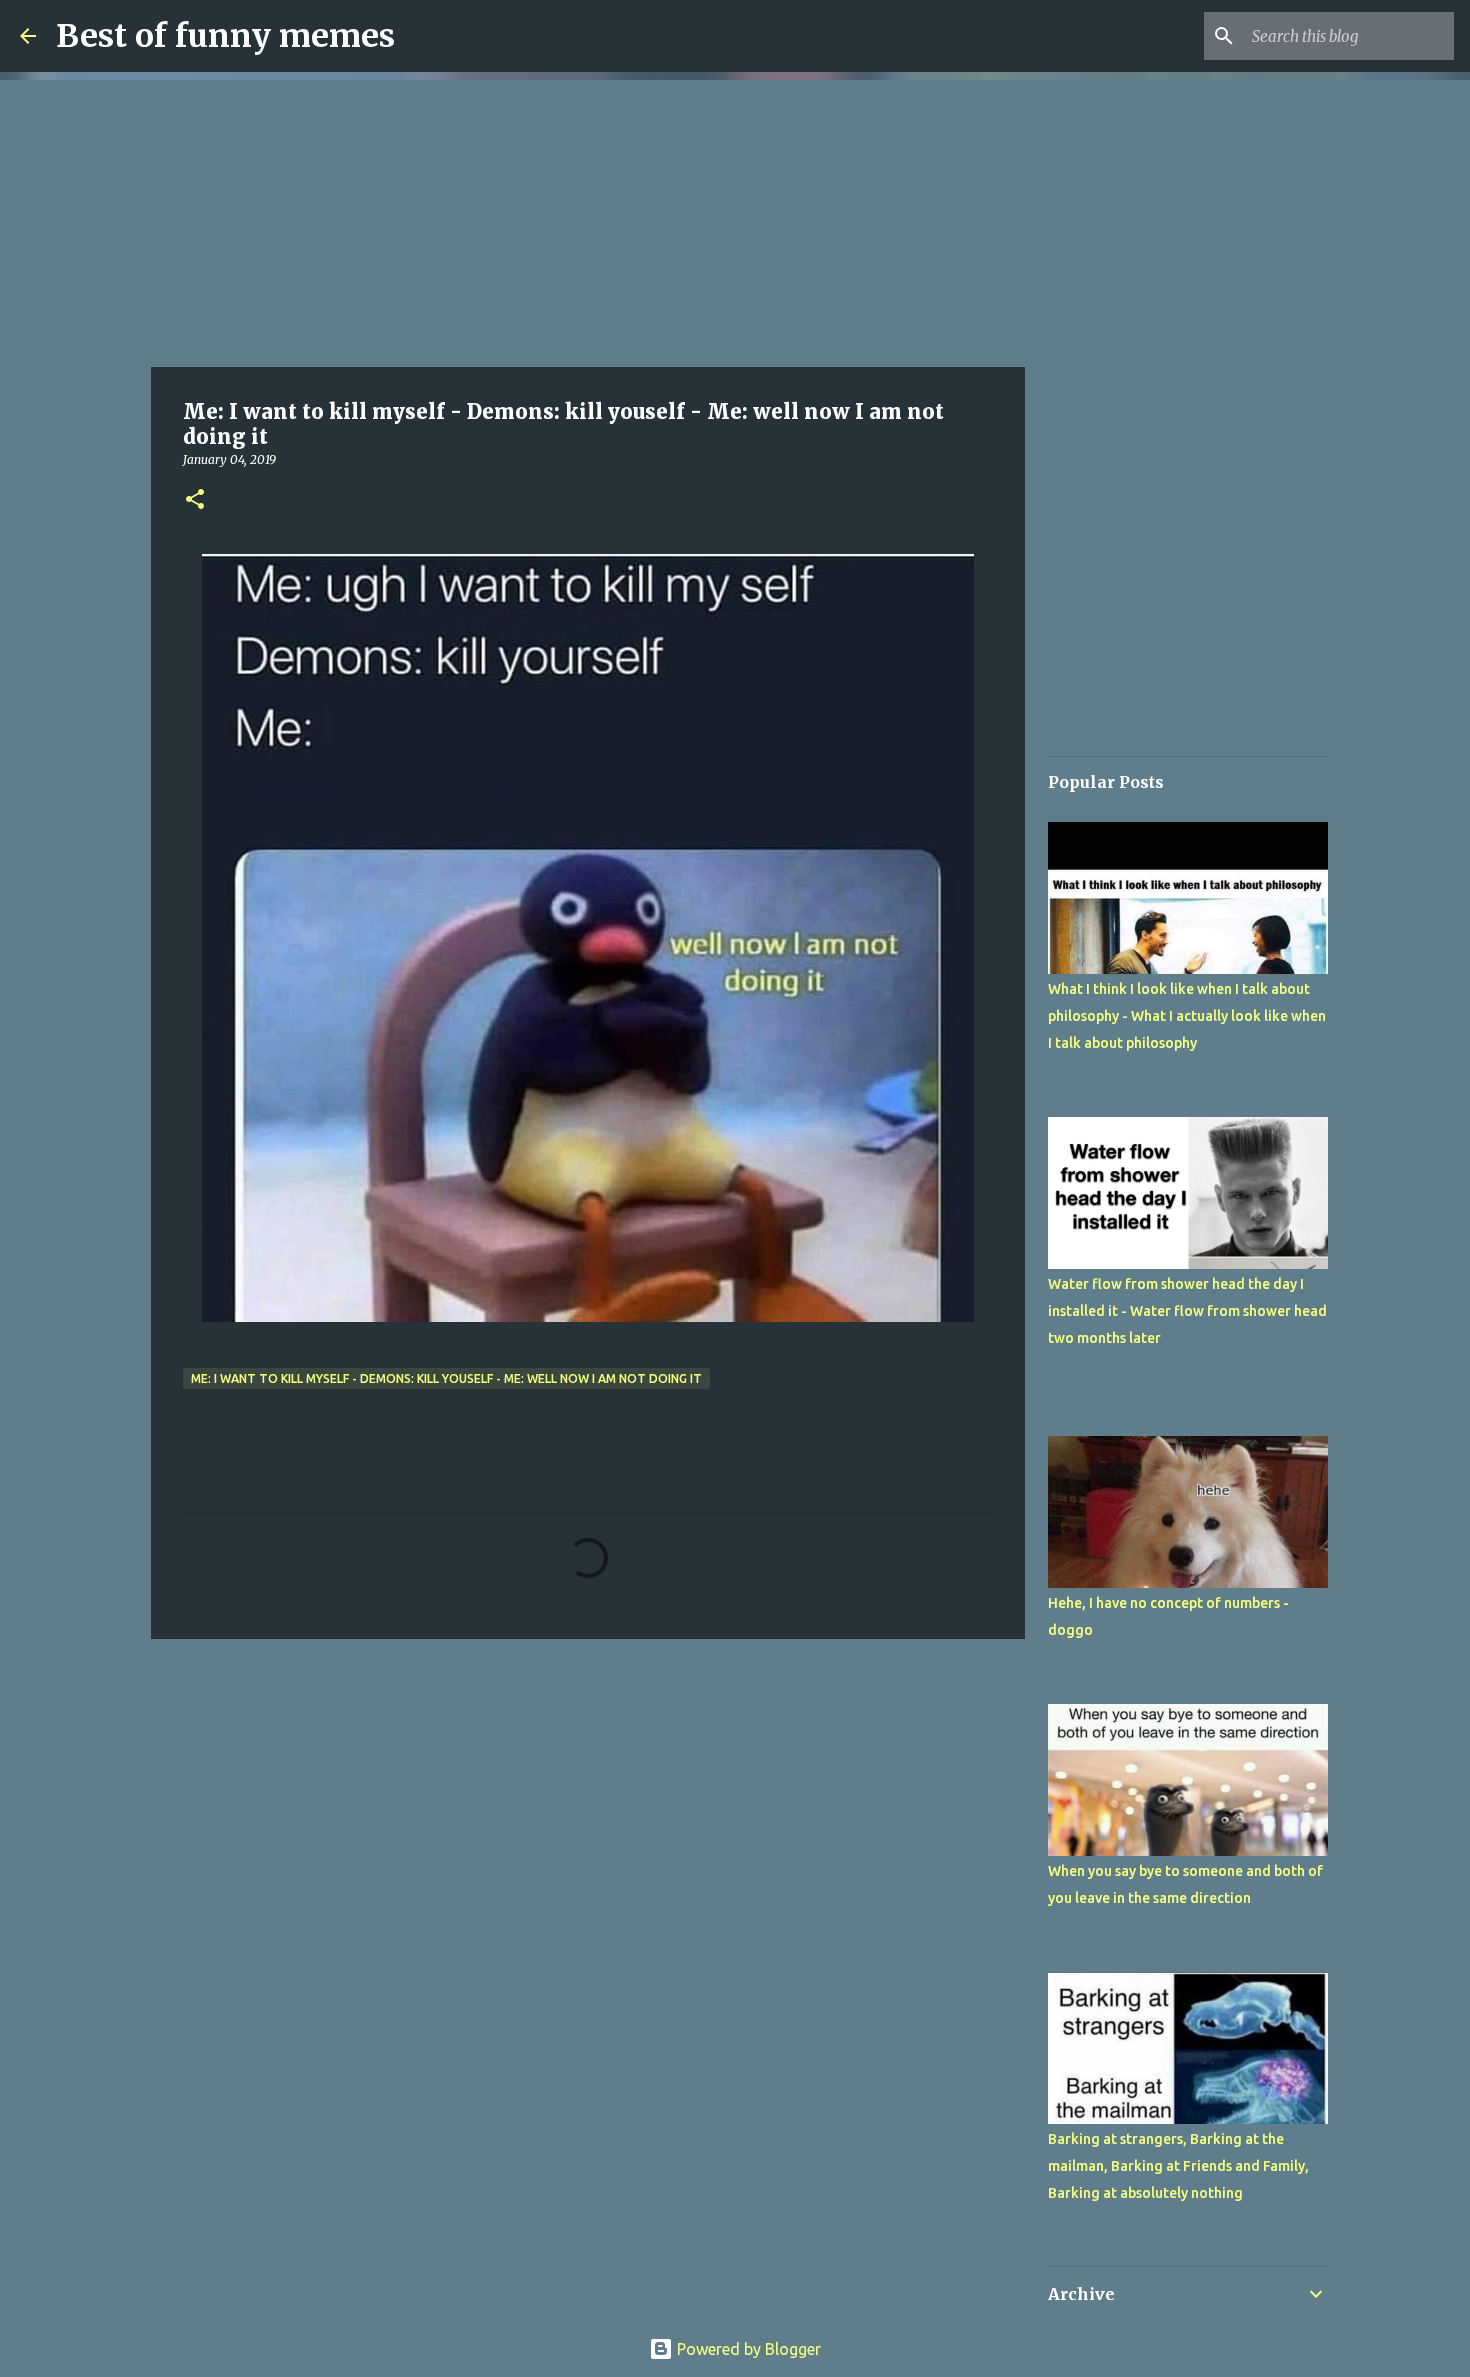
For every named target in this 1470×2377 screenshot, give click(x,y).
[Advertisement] (588, 220)
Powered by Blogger (747, 2349)
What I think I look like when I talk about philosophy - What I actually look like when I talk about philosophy (1187, 1016)
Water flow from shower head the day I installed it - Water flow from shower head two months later (1187, 1311)
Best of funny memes (225, 36)
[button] (195, 500)
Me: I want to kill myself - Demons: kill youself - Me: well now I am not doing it (446, 1378)
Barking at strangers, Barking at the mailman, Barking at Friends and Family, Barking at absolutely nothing (1178, 2166)
